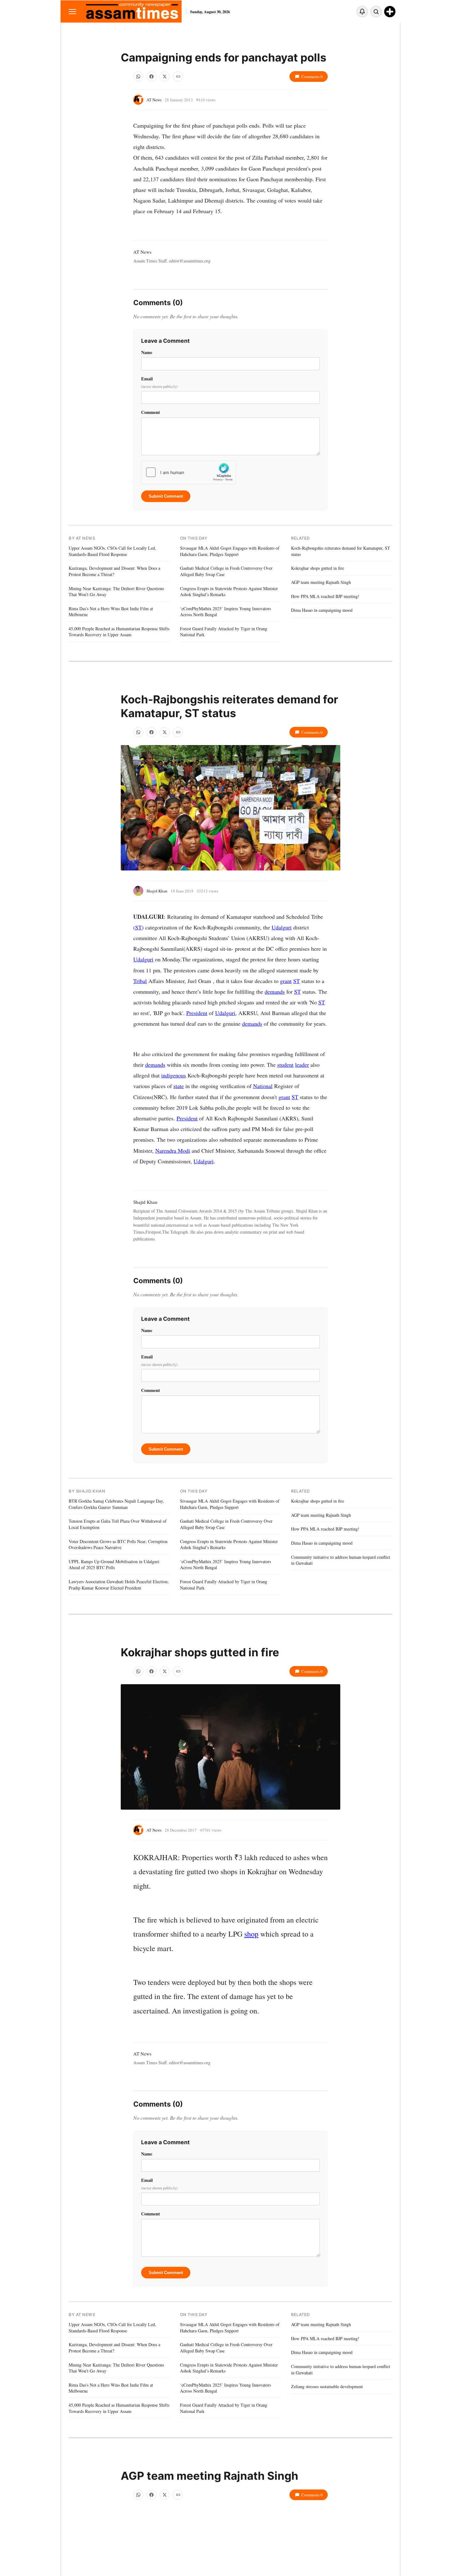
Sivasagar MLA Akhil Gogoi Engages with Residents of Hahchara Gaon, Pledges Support (230, 551)
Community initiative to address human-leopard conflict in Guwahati (341, 1560)
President (197, 1013)
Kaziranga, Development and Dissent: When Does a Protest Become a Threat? (114, 571)
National (263, 1086)
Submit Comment (166, 496)
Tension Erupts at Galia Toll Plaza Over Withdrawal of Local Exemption (118, 1524)
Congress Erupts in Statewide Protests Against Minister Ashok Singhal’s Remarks (229, 592)
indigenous (174, 1075)
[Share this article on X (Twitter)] (165, 77)
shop (251, 1934)
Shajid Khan (157, 891)
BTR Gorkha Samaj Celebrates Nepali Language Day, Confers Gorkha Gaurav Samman (116, 1504)
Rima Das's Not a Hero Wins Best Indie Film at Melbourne (111, 612)
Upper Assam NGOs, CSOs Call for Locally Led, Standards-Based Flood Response (112, 551)
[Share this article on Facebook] (151, 77)
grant (286, 981)
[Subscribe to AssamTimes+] (390, 12)
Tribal (140, 981)
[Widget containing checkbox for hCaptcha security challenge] (188, 472)
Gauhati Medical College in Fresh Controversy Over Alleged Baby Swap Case (226, 571)
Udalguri (282, 927)
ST (138, 927)
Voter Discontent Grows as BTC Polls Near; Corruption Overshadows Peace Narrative (118, 1545)
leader (302, 1065)
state (179, 1086)
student (285, 1065)
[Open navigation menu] (72, 11)
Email (159, 382)
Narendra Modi (173, 1150)
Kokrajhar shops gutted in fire (318, 568)
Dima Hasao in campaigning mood (322, 610)
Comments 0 (312, 77)
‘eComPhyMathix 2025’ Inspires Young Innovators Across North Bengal (225, 612)
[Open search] (376, 12)
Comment (151, 412)
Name (147, 352)
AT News (154, 100)
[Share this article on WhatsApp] (138, 77)
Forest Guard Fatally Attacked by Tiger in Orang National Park (224, 632)
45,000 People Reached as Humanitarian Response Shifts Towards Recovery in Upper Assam (119, 632)
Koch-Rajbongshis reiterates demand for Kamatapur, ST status (341, 551)
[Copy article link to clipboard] (178, 77)
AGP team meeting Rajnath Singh (321, 582)
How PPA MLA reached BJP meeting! (325, 596)
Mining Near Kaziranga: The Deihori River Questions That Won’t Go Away (116, 592)
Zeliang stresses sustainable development (327, 2386)
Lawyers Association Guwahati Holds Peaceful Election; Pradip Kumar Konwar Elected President (119, 1585)
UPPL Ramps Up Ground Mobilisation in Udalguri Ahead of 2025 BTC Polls (114, 1565)
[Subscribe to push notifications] (362, 12)
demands (275, 992)
